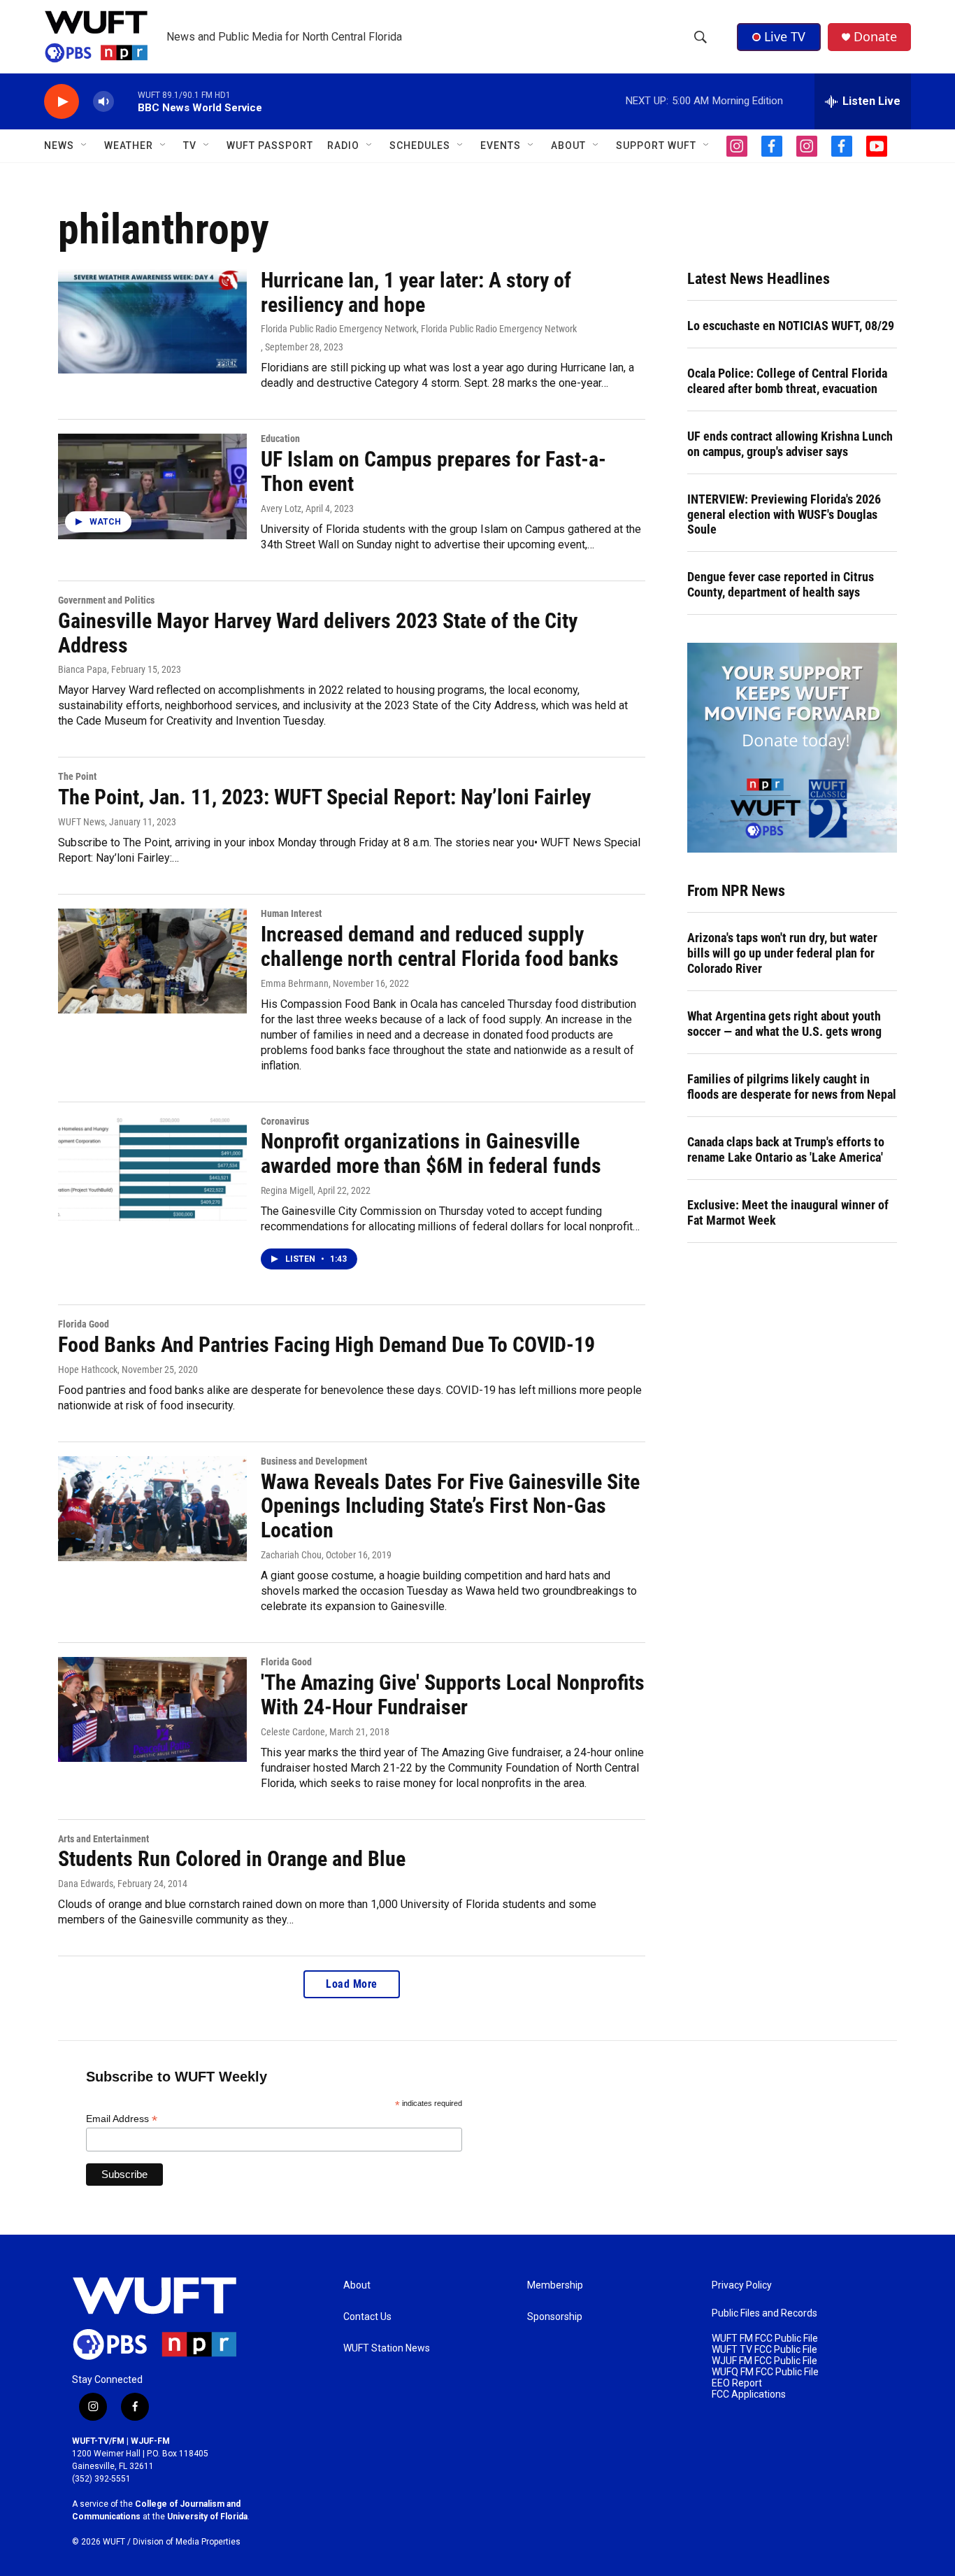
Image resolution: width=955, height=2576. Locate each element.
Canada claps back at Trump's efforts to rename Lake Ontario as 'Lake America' (786, 1150)
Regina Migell (287, 1190)
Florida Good (84, 1324)
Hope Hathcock (88, 1369)
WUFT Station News (387, 2348)
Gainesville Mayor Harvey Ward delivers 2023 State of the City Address (318, 633)
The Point (77, 776)
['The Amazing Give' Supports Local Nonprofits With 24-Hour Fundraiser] (152, 1709)
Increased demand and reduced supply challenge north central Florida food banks (440, 946)
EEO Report (737, 2383)
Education (280, 439)
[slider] (126, 101)
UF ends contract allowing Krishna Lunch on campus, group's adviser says (790, 444)
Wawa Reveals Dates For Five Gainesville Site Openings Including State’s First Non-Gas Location (450, 1506)
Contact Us (367, 2317)
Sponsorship (555, 2317)
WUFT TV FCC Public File (764, 2350)
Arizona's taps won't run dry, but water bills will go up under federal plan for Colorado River (782, 953)
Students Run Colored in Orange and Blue (232, 1859)
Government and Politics (106, 600)
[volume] (103, 102)
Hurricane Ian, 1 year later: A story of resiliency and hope (416, 292)
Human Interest (291, 913)
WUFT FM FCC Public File (765, 2339)
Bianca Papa (82, 669)
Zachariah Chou (291, 1555)
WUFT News (81, 822)
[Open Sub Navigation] (85, 145)
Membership (555, 2285)
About (357, 2285)
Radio (343, 145)
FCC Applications (749, 2394)
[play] (62, 102)
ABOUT (568, 145)
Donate (875, 37)
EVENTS (501, 145)
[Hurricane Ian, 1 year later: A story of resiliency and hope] (152, 321)
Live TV (785, 36)
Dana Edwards (86, 1884)
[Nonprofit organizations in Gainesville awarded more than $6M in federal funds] (152, 1169)
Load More (352, 1984)
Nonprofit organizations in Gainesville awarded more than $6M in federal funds (431, 1153)
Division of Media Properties (187, 2542)
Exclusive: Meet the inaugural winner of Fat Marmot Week (788, 1212)
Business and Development (314, 1461)
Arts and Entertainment (103, 1839)
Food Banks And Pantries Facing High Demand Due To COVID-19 (326, 1345)
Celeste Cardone (293, 1732)
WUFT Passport (270, 145)
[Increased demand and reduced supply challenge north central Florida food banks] (152, 961)
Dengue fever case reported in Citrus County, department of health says (781, 584)
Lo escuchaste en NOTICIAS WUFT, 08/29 (791, 326)
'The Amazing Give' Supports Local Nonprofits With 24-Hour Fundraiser (453, 1695)
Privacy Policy (742, 2285)
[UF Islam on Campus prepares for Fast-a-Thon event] (152, 486)
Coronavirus (285, 1121)
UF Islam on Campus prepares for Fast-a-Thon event (433, 471)
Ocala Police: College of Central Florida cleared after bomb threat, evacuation (787, 381)
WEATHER (129, 145)
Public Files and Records (764, 2313)
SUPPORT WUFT (656, 145)
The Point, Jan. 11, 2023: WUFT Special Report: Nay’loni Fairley (324, 797)
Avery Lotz (281, 508)
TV (190, 145)
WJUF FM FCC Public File (764, 2361)
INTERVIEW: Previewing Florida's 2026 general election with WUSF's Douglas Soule (784, 514)
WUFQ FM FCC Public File (765, 2372)
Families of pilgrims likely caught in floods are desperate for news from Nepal (792, 1087)
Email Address (122, 2119)
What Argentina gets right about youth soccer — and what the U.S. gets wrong (784, 1024)
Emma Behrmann (295, 983)
